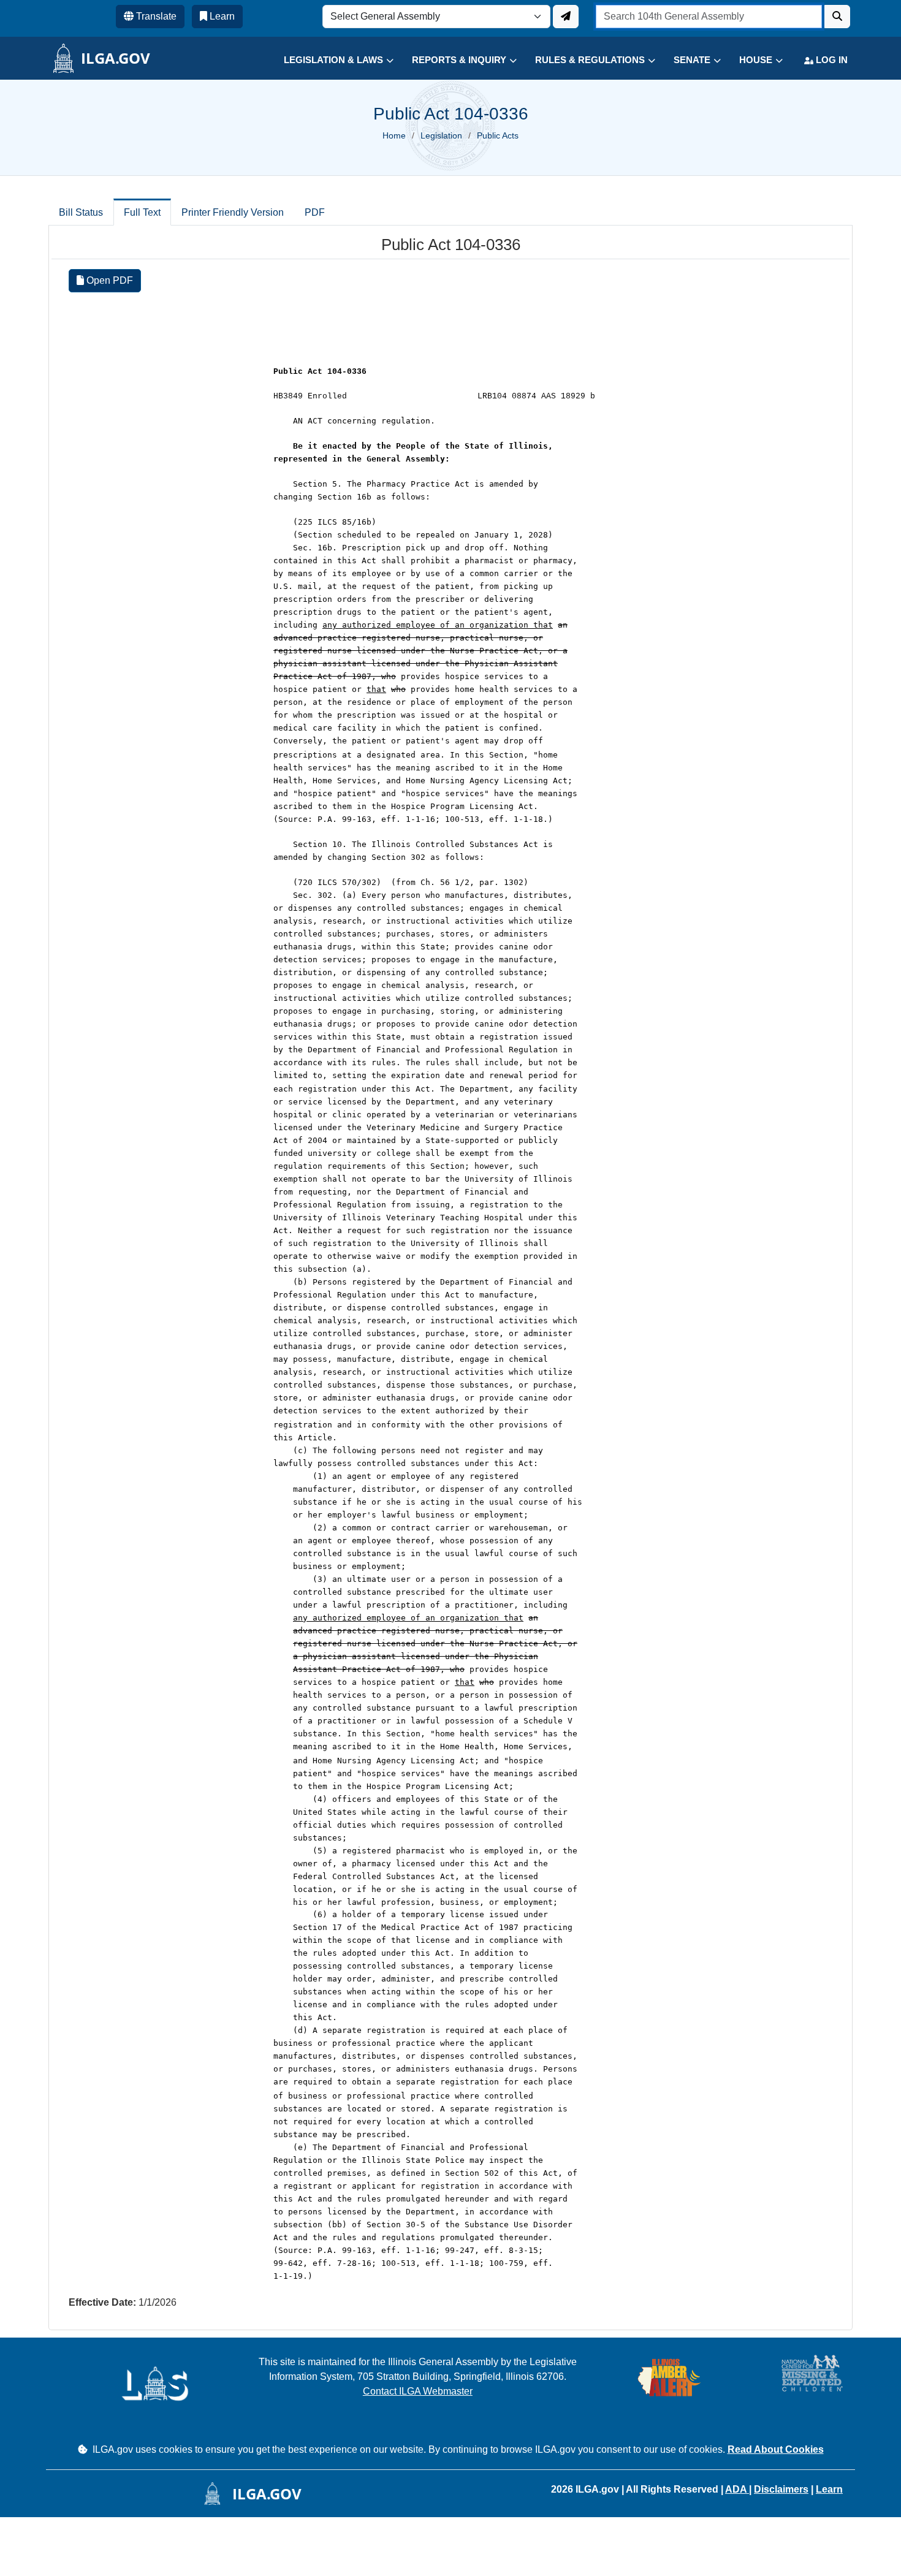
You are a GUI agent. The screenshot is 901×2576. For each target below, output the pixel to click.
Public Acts (498, 135)
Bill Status (81, 212)
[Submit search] (837, 17)
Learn (829, 2489)
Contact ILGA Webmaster (418, 2391)
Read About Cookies (776, 2449)
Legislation (441, 135)
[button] (329, 60)
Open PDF (108, 280)
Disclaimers (781, 2489)
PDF (315, 212)
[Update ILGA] (566, 17)
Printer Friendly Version (233, 212)
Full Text (142, 212)
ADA (737, 2489)
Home (394, 135)
